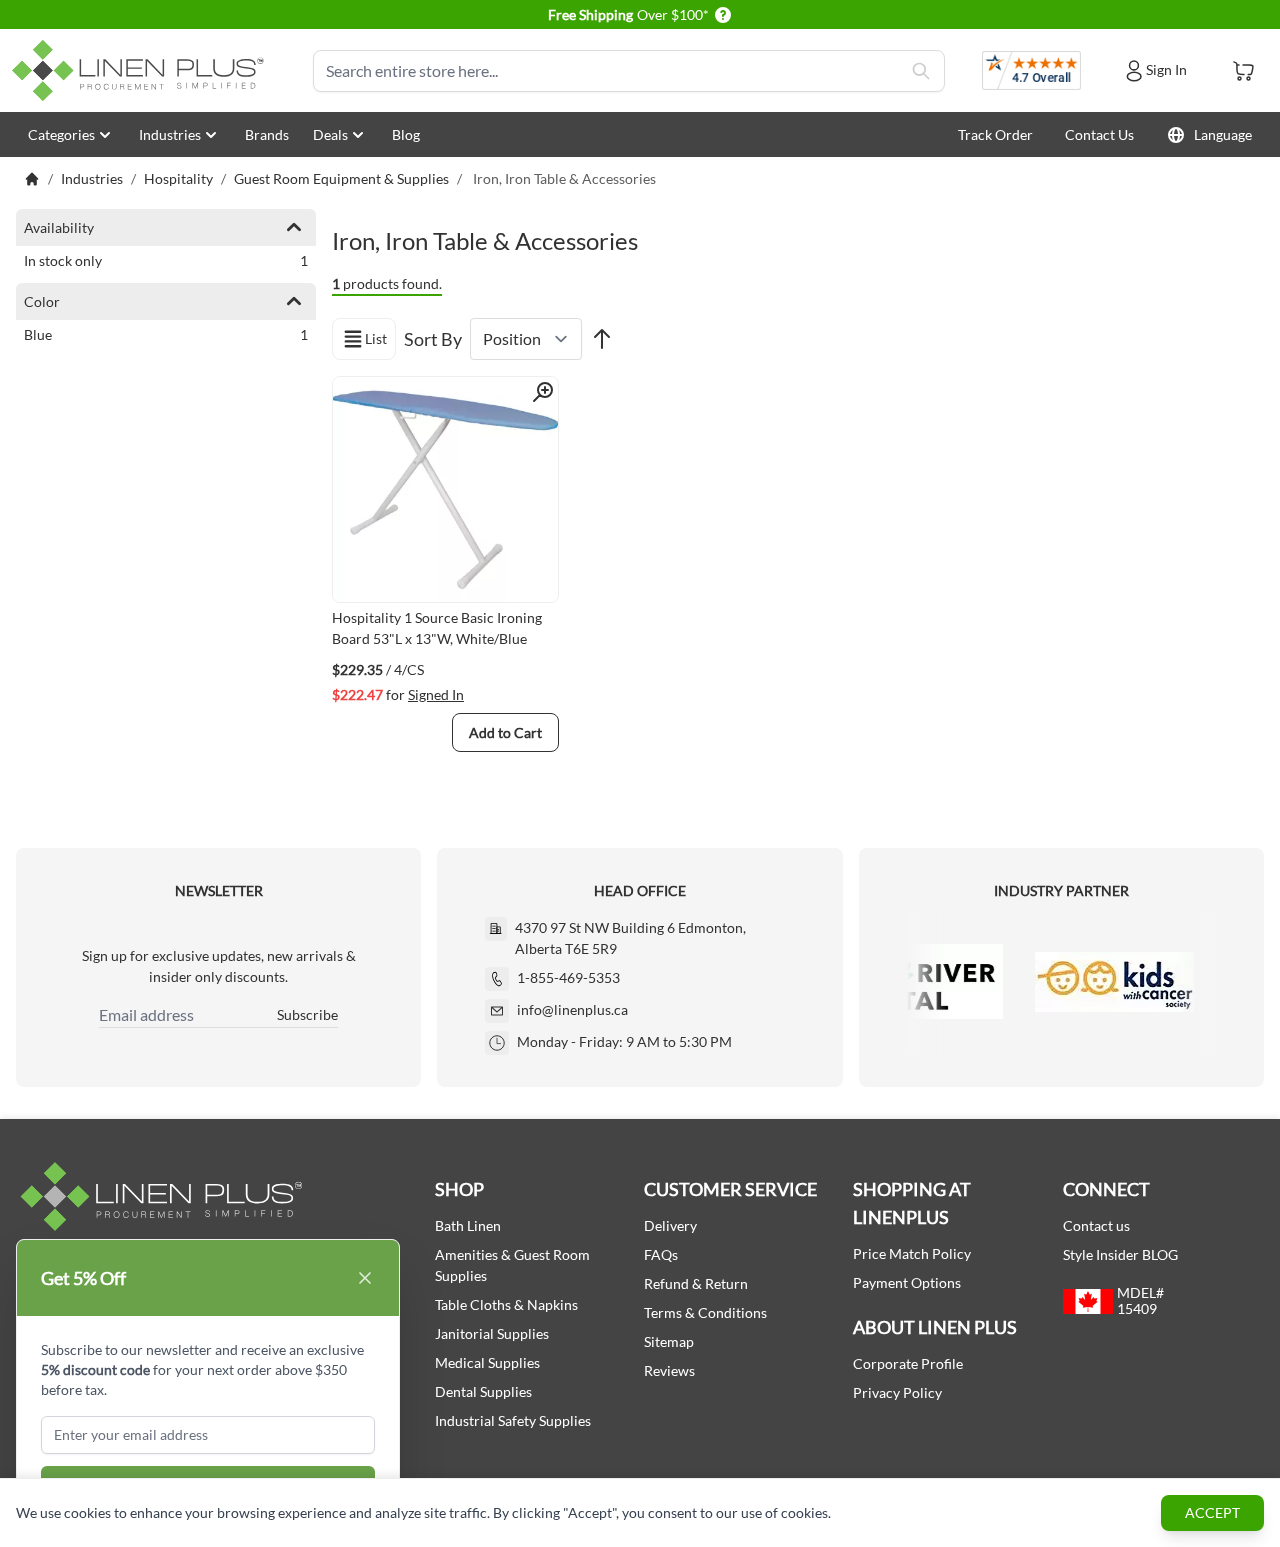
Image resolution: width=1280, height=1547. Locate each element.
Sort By (433, 339)
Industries (170, 134)
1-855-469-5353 (568, 977)
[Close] (365, 1278)
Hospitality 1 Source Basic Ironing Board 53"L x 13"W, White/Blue (437, 628)
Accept (1212, 1512)
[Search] (921, 71)
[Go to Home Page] (32, 179)
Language (1223, 134)
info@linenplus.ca (572, 1009)
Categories (61, 134)
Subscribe (307, 1014)
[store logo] (142, 70)
